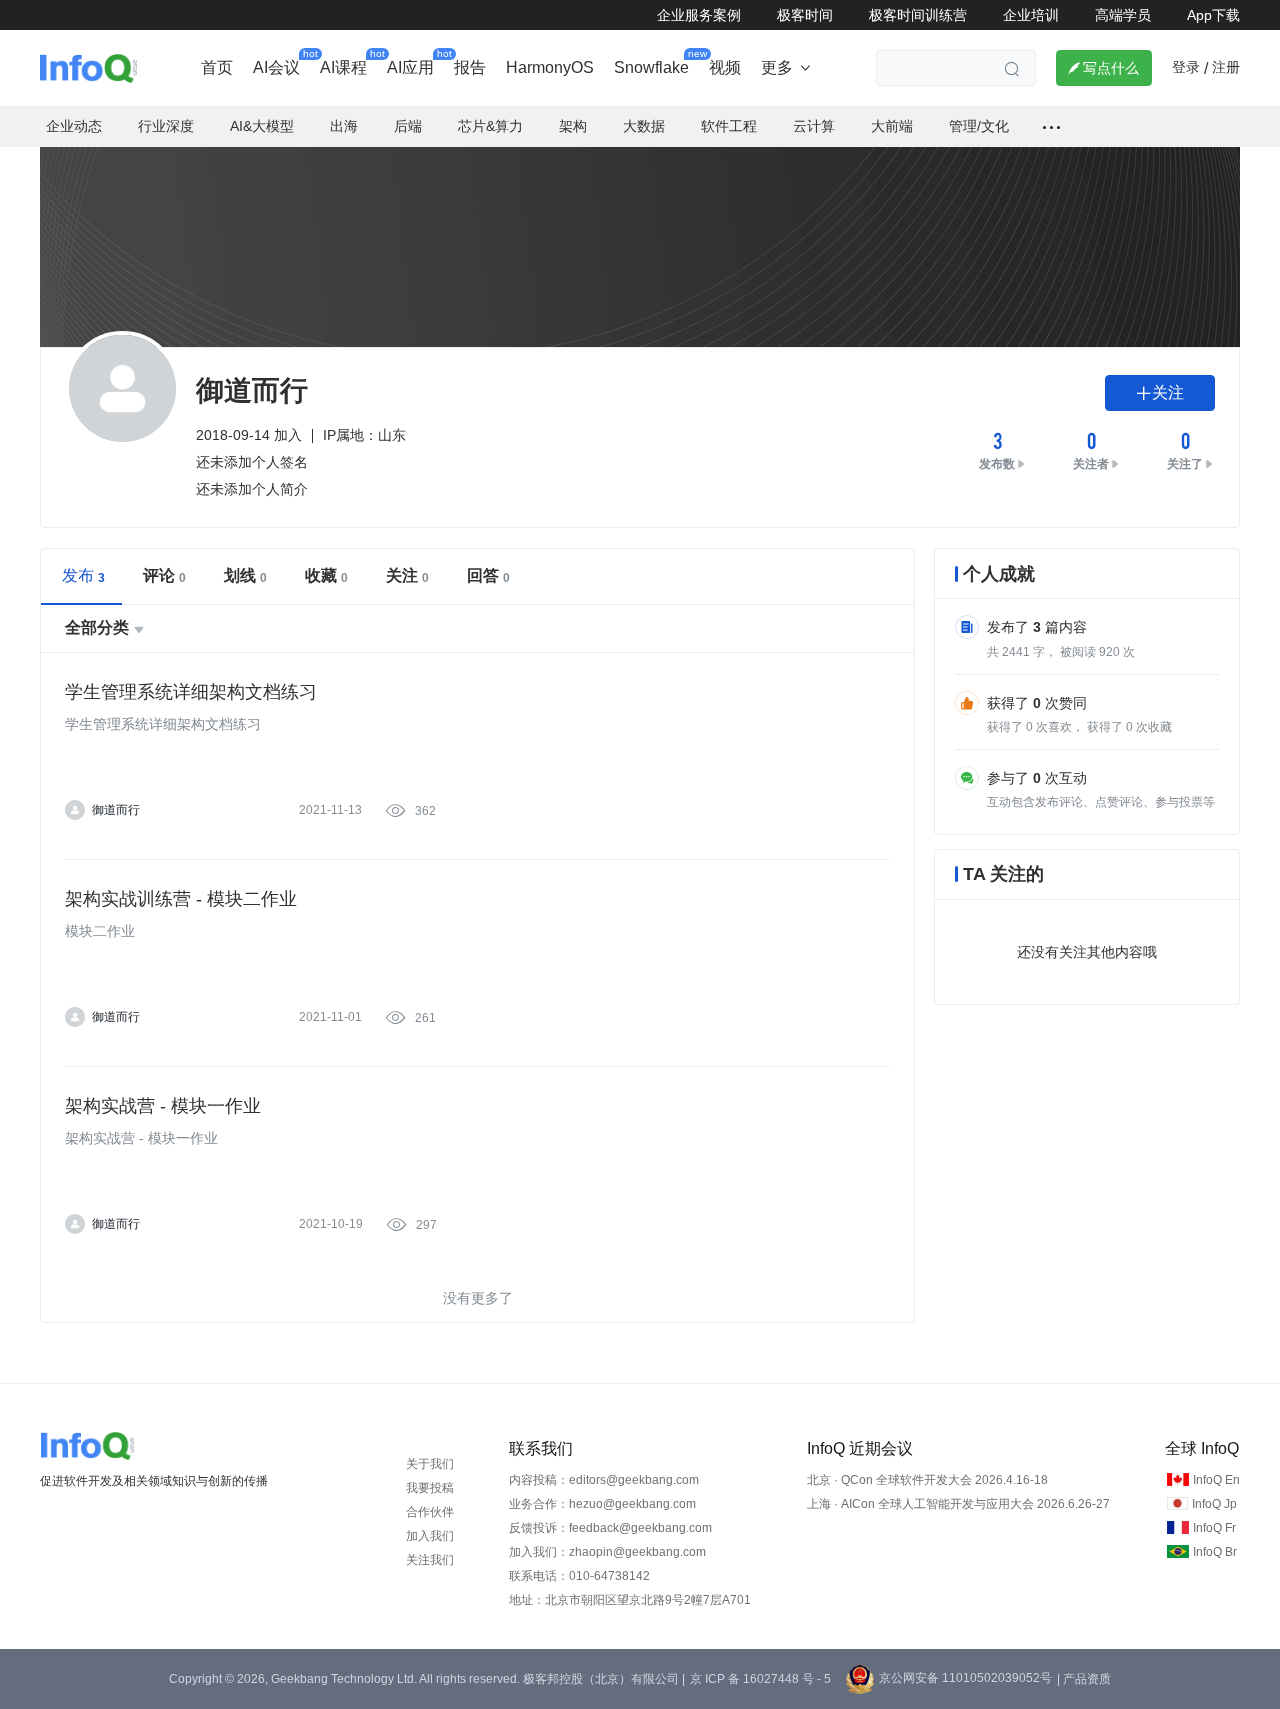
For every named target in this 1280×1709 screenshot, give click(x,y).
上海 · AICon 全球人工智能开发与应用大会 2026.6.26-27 (958, 1504)
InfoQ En (1216, 1480)
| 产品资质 (1084, 1679)
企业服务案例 (699, 15)
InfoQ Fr (1214, 1528)
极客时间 (805, 15)
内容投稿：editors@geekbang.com (604, 1480)
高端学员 (1123, 15)
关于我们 (430, 1464)
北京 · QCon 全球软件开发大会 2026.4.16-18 (927, 1480)
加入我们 (430, 1536)
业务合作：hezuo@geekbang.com (602, 1504)
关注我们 (430, 1560)
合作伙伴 (430, 1512)
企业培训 (1031, 15)
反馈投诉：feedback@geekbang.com (610, 1528)
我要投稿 (430, 1488)
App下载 (1213, 15)
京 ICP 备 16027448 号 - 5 (760, 1679)
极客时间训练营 (918, 15)
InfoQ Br (1215, 1552)
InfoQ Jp (1214, 1504)
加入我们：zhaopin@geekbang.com (607, 1552)
